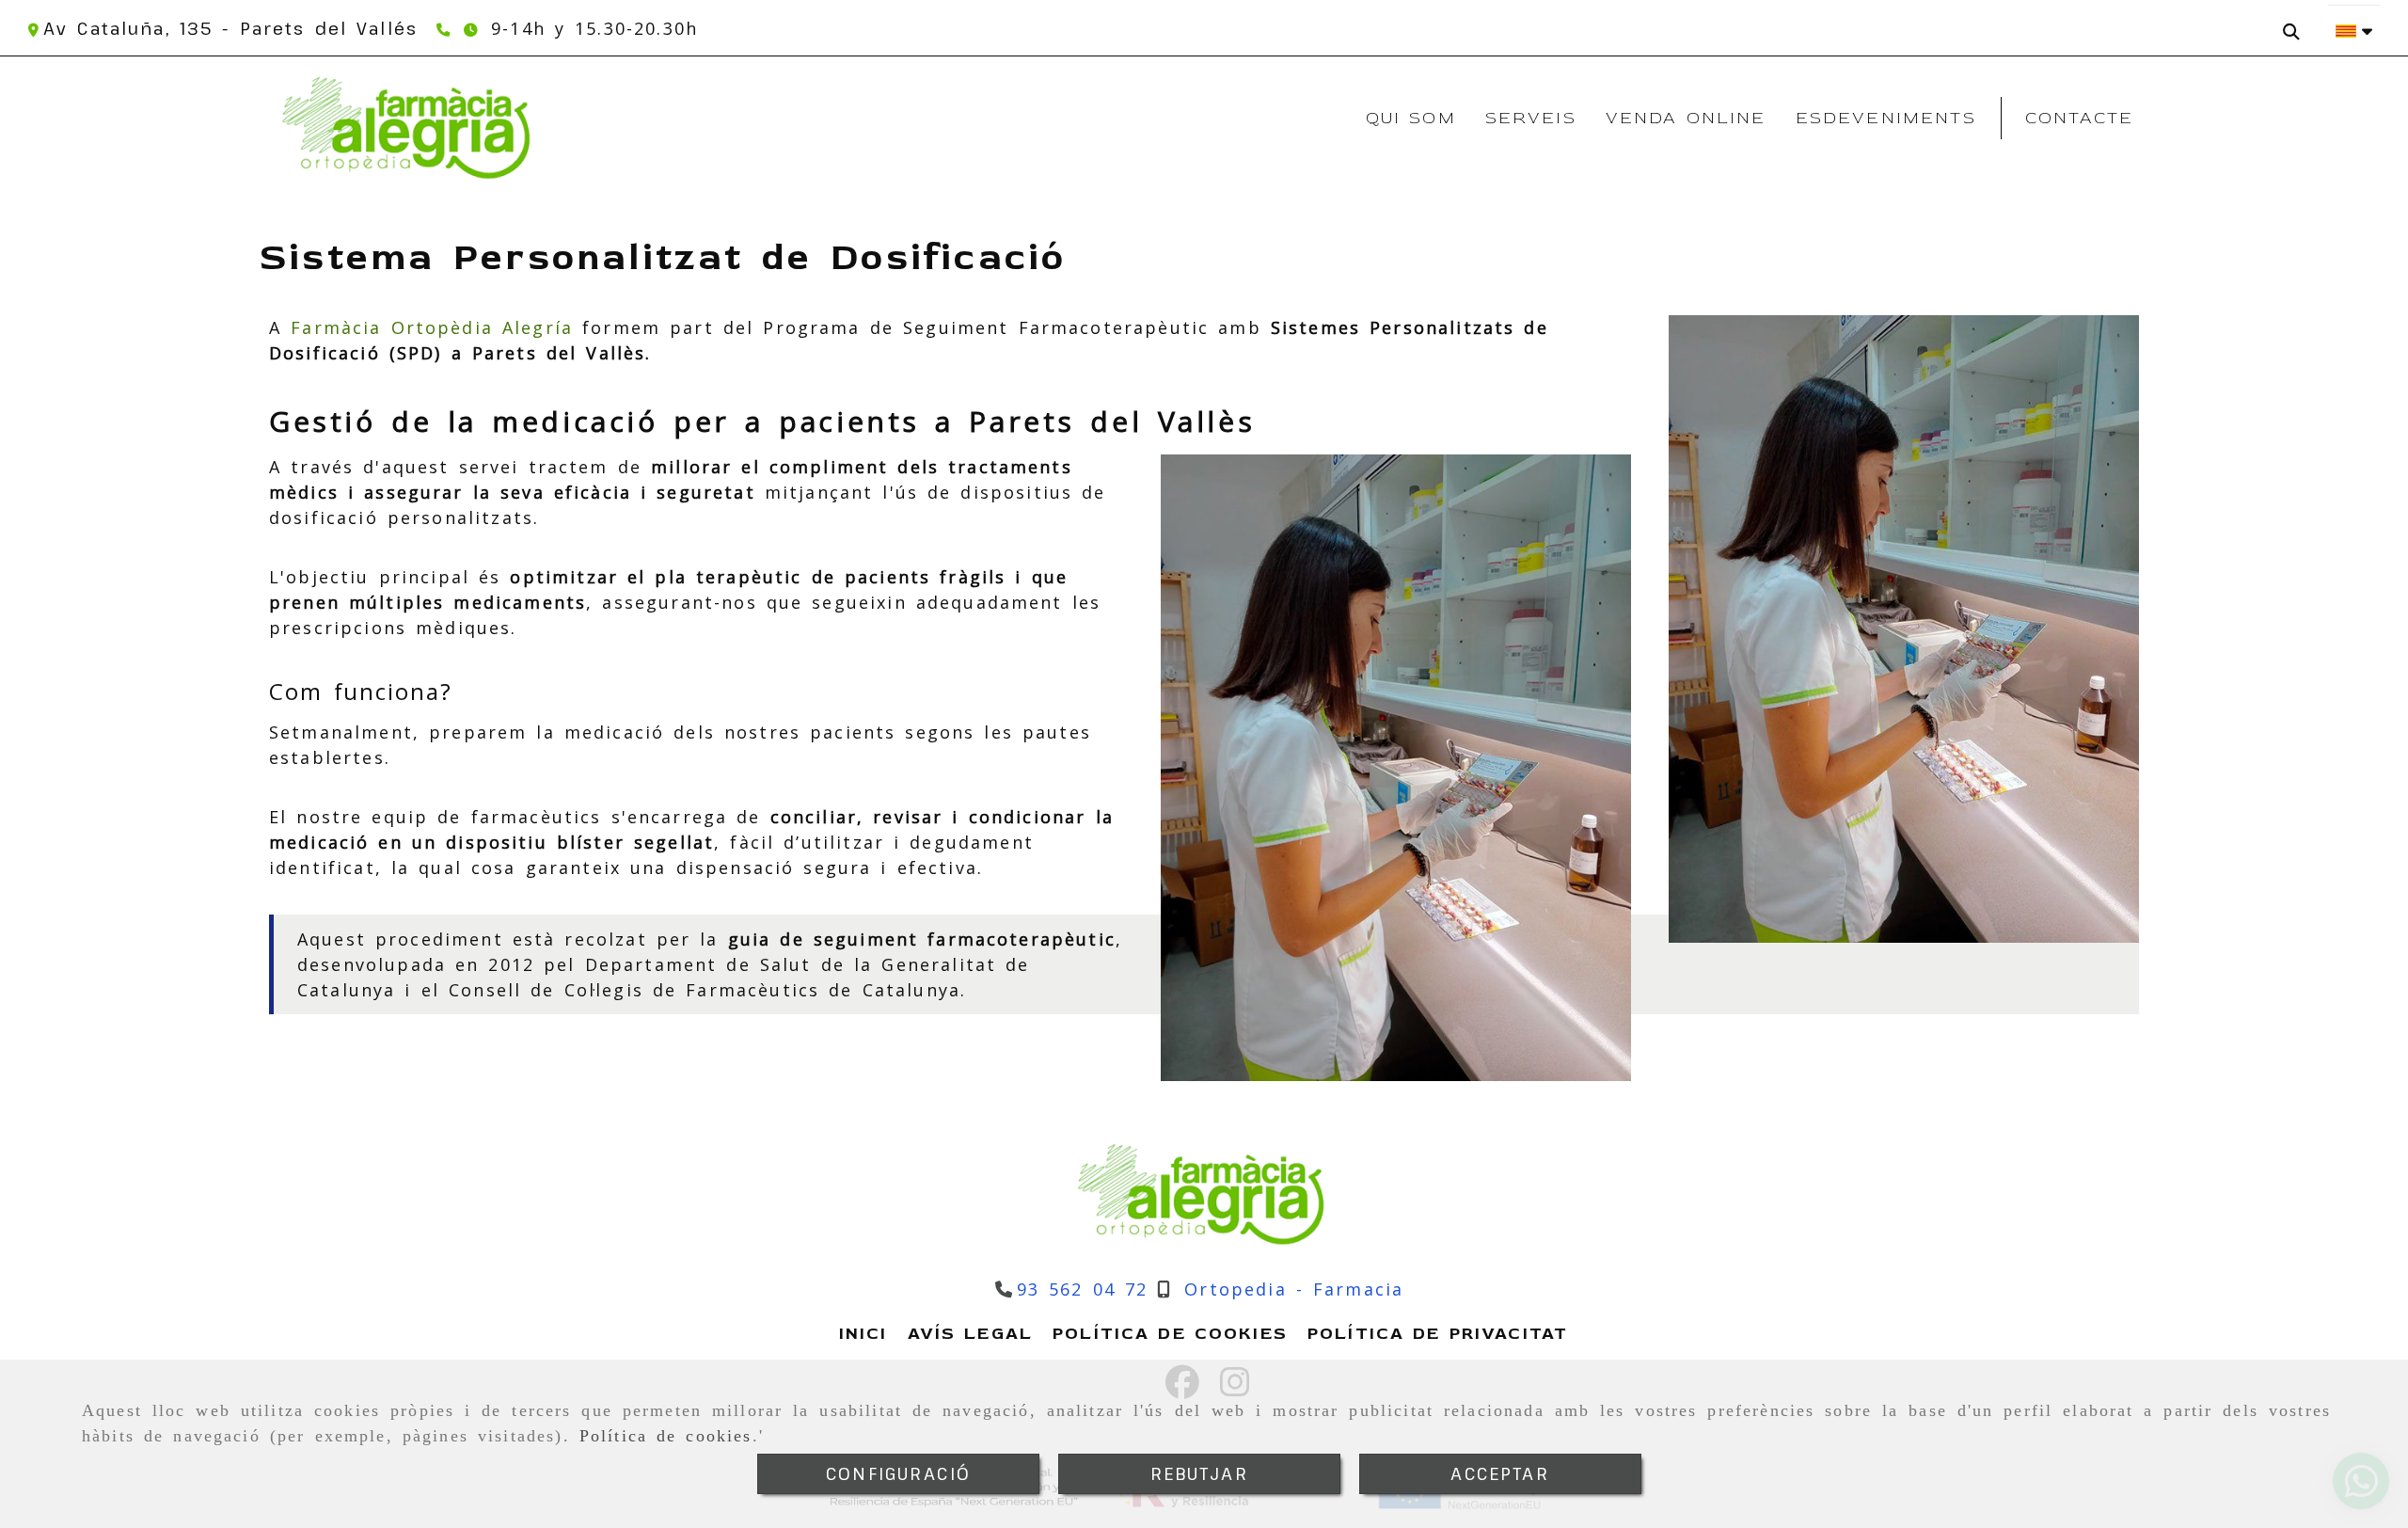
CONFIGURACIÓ (898, 1473)
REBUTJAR (1199, 1473)
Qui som (1411, 118)
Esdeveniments (1886, 118)
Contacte (2079, 118)
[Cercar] (2296, 24)
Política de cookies (666, 1436)
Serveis (1531, 118)
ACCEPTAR (1500, 1473)
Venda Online (1686, 118)
